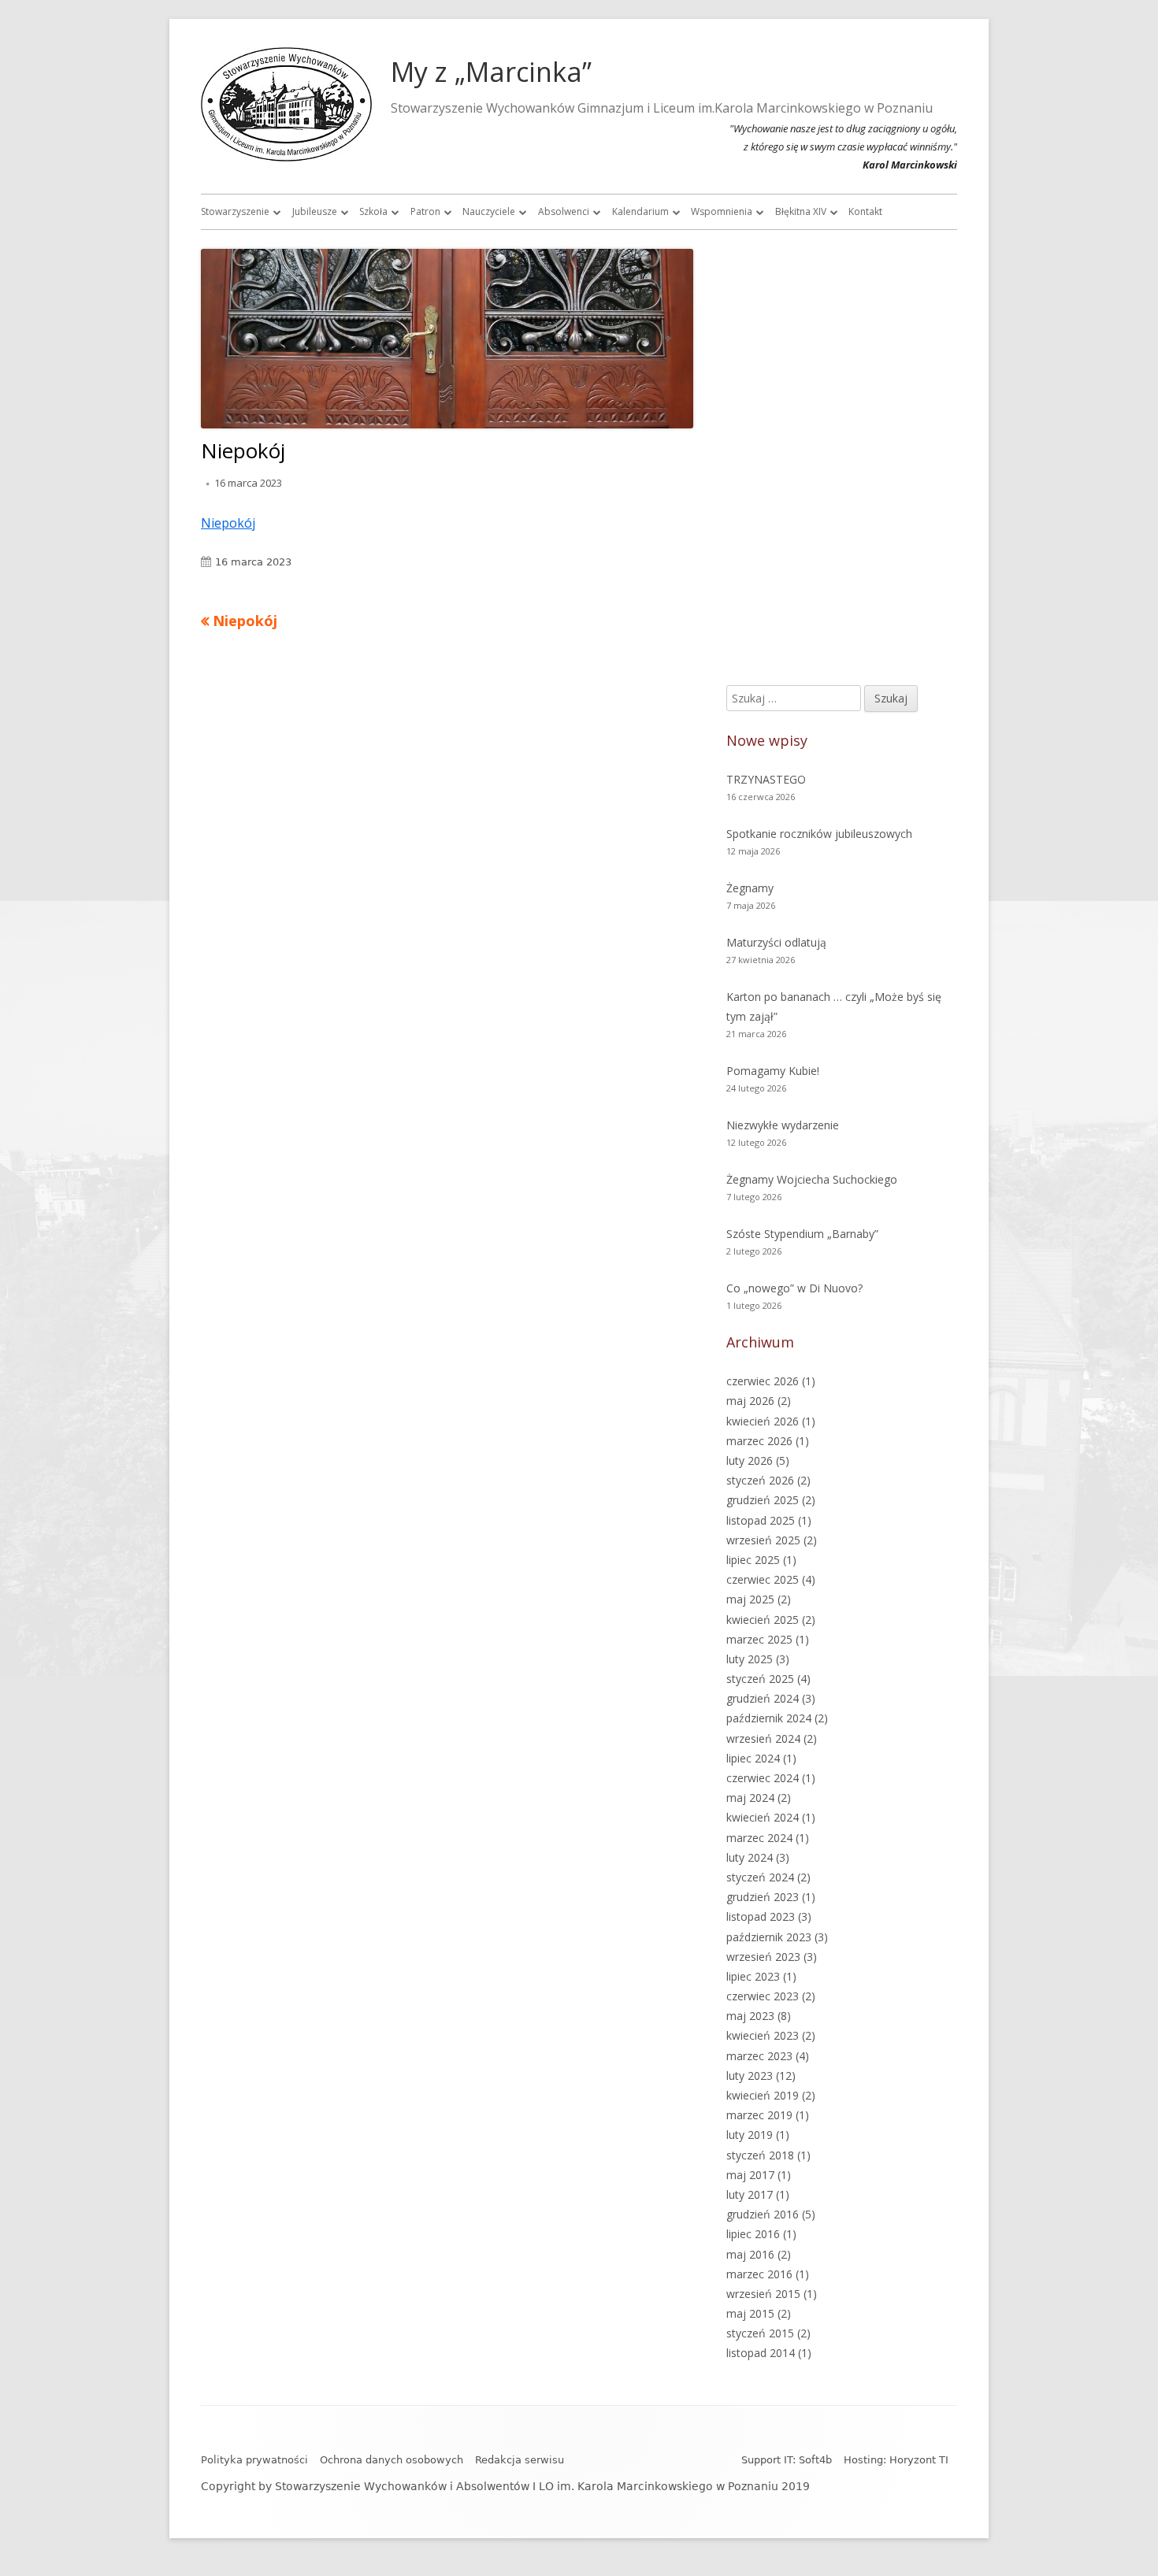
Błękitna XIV (801, 211)
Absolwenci (564, 211)
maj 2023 (750, 2016)
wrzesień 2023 (763, 1957)
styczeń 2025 (760, 1679)
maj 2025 (750, 1599)
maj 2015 (750, 2313)
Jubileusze (315, 211)
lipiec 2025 (753, 1560)
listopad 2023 (761, 1916)
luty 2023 (750, 2076)
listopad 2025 (761, 1520)
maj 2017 (750, 2175)
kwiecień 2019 (763, 2095)
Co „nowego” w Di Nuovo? (794, 1288)
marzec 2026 (759, 1441)
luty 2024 (750, 1857)
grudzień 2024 (763, 1698)
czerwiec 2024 (763, 1778)
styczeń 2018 (760, 2155)
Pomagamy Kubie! (773, 1071)
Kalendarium (640, 211)
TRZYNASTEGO (766, 779)
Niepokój (228, 523)
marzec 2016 (759, 2274)
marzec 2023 (759, 2056)
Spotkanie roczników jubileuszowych (819, 834)
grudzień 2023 (763, 1897)
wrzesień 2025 (763, 1540)
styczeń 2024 (760, 1877)
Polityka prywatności (254, 2460)
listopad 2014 (761, 2353)
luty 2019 (750, 2135)
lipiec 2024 (753, 1758)
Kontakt (865, 211)
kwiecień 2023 (763, 2035)
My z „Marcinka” (491, 72)
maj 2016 (750, 2254)
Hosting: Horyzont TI (896, 2460)
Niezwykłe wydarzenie (783, 1125)
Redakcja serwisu (520, 2460)
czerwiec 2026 (763, 1381)
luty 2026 (750, 1460)
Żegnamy (750, 888)
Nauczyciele (489, 211)
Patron (425, 211)
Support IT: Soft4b (787, 2460)
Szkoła (373, 211)
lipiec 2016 (753, 2234)
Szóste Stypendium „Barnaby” (802, 1234)
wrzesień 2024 (763, 1738)
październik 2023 (769, 1937)
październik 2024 (769, 1718)
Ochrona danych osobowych (392, 2460)
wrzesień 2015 (763, 2294)
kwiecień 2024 (763, 1817)
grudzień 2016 (763, 2214)
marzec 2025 (759, 1639)
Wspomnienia (722, 211)
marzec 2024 (759, 1838)
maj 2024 (750, 1798)
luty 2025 (750, 1659)
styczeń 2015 (760, 2333)
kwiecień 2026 (763, 1421)
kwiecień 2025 (763, 1620)
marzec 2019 (759, 2115)
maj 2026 (750, 1401)
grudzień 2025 (763, 1500)
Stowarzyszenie (235, 211)
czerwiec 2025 (763, 1579)
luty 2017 (750, 2194)
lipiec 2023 (753, 1976)
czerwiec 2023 (763, 1996)
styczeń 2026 (760, 1480)
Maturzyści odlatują (776, 942)
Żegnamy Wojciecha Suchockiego (812, 1179)
